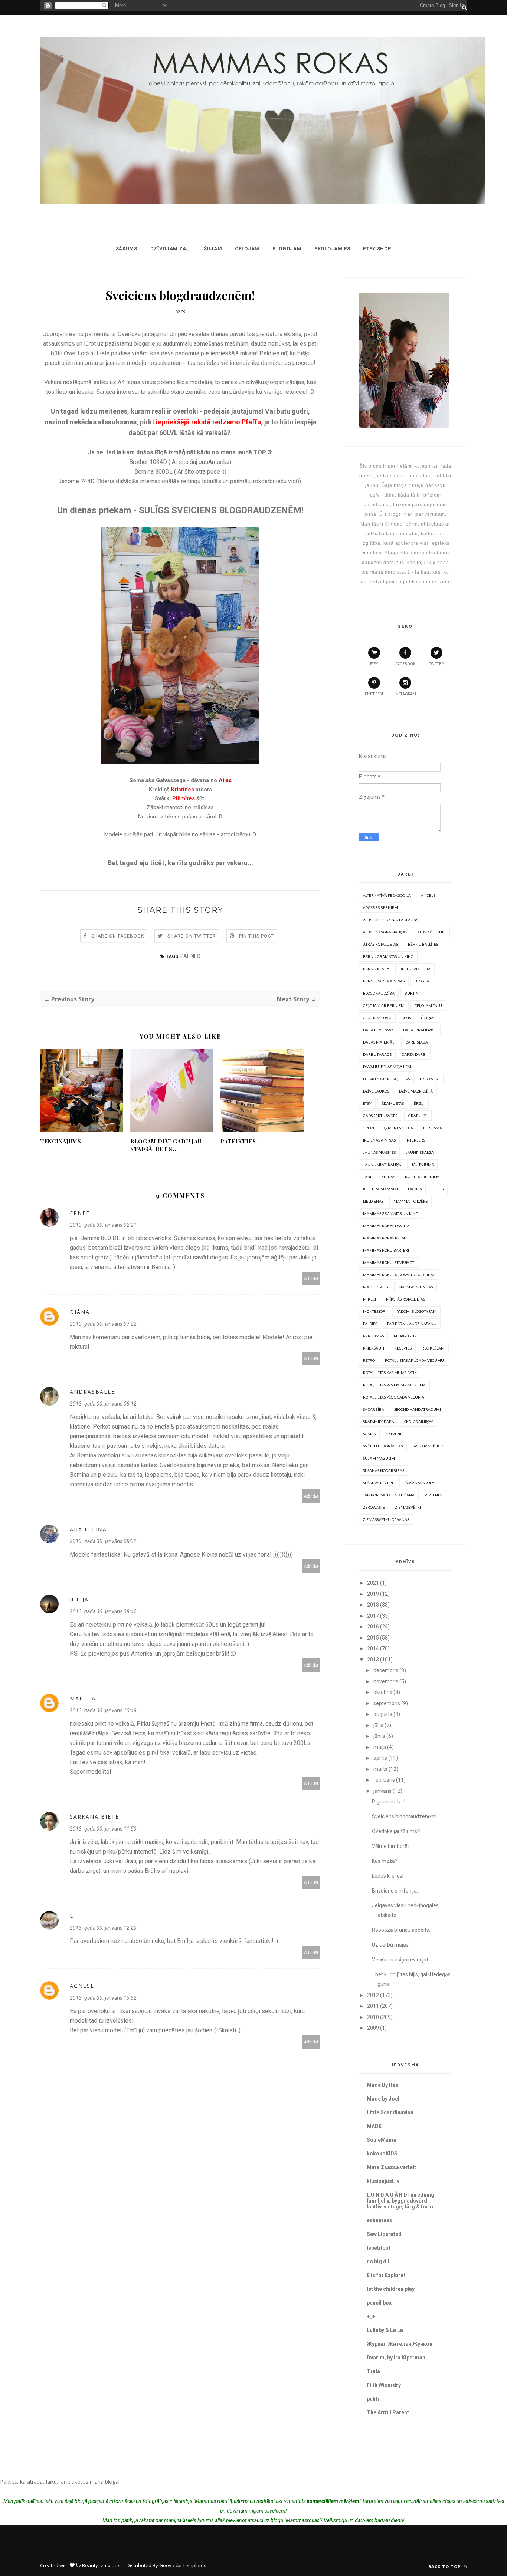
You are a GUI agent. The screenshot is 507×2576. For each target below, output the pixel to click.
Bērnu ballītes (423, 944)
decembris (386, 1670)
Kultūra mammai (380, 1189)
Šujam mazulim (379, 1458)
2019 (373, 1594)
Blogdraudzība (379, 993)
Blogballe (425, 981)
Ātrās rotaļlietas (380, 944)
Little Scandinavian (390, 2112)
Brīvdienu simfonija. (395, 1891)
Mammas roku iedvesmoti (389, 1262)
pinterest (374, 694)
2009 (373, 2028)
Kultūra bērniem (422, 1177)
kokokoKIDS (382, 2154)
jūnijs (379, 1736)
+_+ (371, 2316)
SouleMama (382, 2140)
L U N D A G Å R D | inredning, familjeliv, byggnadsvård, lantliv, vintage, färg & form (401, 2201)
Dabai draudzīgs (420, 1030)
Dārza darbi (414, 1054)
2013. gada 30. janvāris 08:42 (103, 1611)
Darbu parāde (377, 1054)
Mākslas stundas (416, 1287)
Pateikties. (239, 1141)
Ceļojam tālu (428, 1005)
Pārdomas (373, 1336)
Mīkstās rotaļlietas (405, 1299)
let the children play (391, 2289)
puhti (373, 2399)
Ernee (80, 1213)
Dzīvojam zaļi (171, 249)
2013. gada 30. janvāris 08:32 (103, 1541)
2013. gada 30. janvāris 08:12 (103, 1404)
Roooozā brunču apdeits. (401, 1930)
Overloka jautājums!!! (396, 1831)
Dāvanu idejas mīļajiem (387, 1067)
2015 (373, 1638)
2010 (373, 2017)
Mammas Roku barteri (386, 1250)
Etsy (367, 1103)
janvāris (382, 1791)
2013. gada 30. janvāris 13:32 (103, 1998)
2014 (373, 1648)
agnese (82, 1986)
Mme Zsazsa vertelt (391, 2167)
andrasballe (92, 1392)
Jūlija (79, 1599)
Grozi (369, 1128)
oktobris (383, 1692)
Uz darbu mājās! (391, 1945)
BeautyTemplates (102, 2565)
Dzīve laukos (376, 1091)
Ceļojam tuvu (377, 1018)
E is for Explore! (386, 2275)
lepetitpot (379, 2248)
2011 (373, 2006)
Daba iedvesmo (378, 1030)
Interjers (415, 1140)
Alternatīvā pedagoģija (387, 895)
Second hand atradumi (418, 1409)
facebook (405, 664)
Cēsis (406, 1018)
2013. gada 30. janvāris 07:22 (103, 1324)
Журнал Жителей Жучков (400, 2344)
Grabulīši (418, 1116)
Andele (428, 895)
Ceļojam (247, 249)
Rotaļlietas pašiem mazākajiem (394, 1385)
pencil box (379, 2303)
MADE (374, 2126)
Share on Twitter (192, 936)
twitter (436, 664)
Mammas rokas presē (385, 1238)
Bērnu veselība (415, 969)
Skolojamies (332, 249)
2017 (373, 1616)
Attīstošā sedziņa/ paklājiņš (390, 920)
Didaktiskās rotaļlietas (386, 1079)
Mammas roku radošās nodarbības (399, 1275)
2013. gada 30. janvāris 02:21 (103, 1225)
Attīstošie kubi (431, 932)
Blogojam (287, 249)
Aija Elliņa (88, 1529)
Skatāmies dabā (379, 1422)
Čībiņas (428, 1018)
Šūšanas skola (420, 1483)
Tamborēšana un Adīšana (389, 1495)
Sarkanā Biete (94, 1817)
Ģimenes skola (399, 1128)
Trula (373, 2371)
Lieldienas (373, 1201)
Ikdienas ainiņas (379, 1140)
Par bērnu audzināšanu (412, 1324)
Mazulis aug (376, 1287)
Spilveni (393, 1434)
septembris (387, 1703)
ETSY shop (377, 249)
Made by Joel (383, 2099)
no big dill (379, 2262)
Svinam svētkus (429, 1446)
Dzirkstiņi (430, 1079)
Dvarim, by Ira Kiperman (396, 2358)
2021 (373, 1583)
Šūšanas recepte (379, 1483)
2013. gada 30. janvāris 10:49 (103, 1710)
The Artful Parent (388, 2412)
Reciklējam (433, 1348)
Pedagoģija (405, 1336)
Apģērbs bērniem (380, 907)
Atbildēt (311, 1279)
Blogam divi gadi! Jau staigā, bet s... (166, 1145)
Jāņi (367, 1177)
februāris (384, 1780)
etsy (374, 664)
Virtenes (433, 1495)
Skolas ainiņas (419, 1422)
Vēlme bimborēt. (391, 1846)
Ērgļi (419, 1103)
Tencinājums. (62, 1141)
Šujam (213, 249)
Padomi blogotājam (416, 1311)
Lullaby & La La (385, 2330)
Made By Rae (382, 2085)
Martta (83, 1698)
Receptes (403, 1348)
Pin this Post (257, 936)
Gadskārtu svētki (381, 1116)
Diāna (80, 1312)
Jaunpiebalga (420, 1152)
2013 (373, 1660)
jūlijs (378, 1725)
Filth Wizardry (384, 2385)
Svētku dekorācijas (383, 1446)
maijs (380, 1747)
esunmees (380, 2220)
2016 (373, 1627)
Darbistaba (417, 1042)
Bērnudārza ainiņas (384, 981)
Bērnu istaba (376, 969)
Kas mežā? (385, 1861)
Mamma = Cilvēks (410, 1201)
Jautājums (422, 1165)
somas (369, 1434)
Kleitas (388, 1177)
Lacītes (415, 1189)
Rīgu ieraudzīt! (389, 1802)
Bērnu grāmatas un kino (388, 956)
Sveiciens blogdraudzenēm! (404, 1816)
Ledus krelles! (388, 1876)
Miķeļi (369, 1299)
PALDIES (190, 956)
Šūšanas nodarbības (384, 1470)
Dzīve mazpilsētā (416, 1091)
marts (380, 1769)
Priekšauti (374, 1348)
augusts (383, 1714)
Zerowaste (374, 1507)
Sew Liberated (384, 2234)
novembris (386, 1681)
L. (73, 1916)
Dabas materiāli (379, 1042)
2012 (373, 1995)
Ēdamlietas (393, 1103)
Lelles (438, 1189)
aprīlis (380, 1758)
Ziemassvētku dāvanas (386, 1519)
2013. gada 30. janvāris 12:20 (103, 1928)
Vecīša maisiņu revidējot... (402, 1960)
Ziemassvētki (408, 1507)
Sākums (127, 249)
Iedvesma (433, 1128)
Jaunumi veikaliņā (382, 1165)
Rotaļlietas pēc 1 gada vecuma (394, 1397)
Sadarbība (374, 1409)
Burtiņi (412, 993)
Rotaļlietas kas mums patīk (390, 1373)
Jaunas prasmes (379, 1152)
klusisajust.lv (383, 2181)
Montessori (375, 1311)
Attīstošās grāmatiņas (385, 932)
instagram (405, 694)
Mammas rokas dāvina (386, 1226)
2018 (373, 1605)
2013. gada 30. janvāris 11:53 (103, 1829)
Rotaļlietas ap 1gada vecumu (414, 1360)
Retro (369, 1360)
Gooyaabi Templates (183, 2565)
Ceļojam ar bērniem (384, 1005)
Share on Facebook (118, 936)
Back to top (445, 2567)
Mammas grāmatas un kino (391, 1213)
